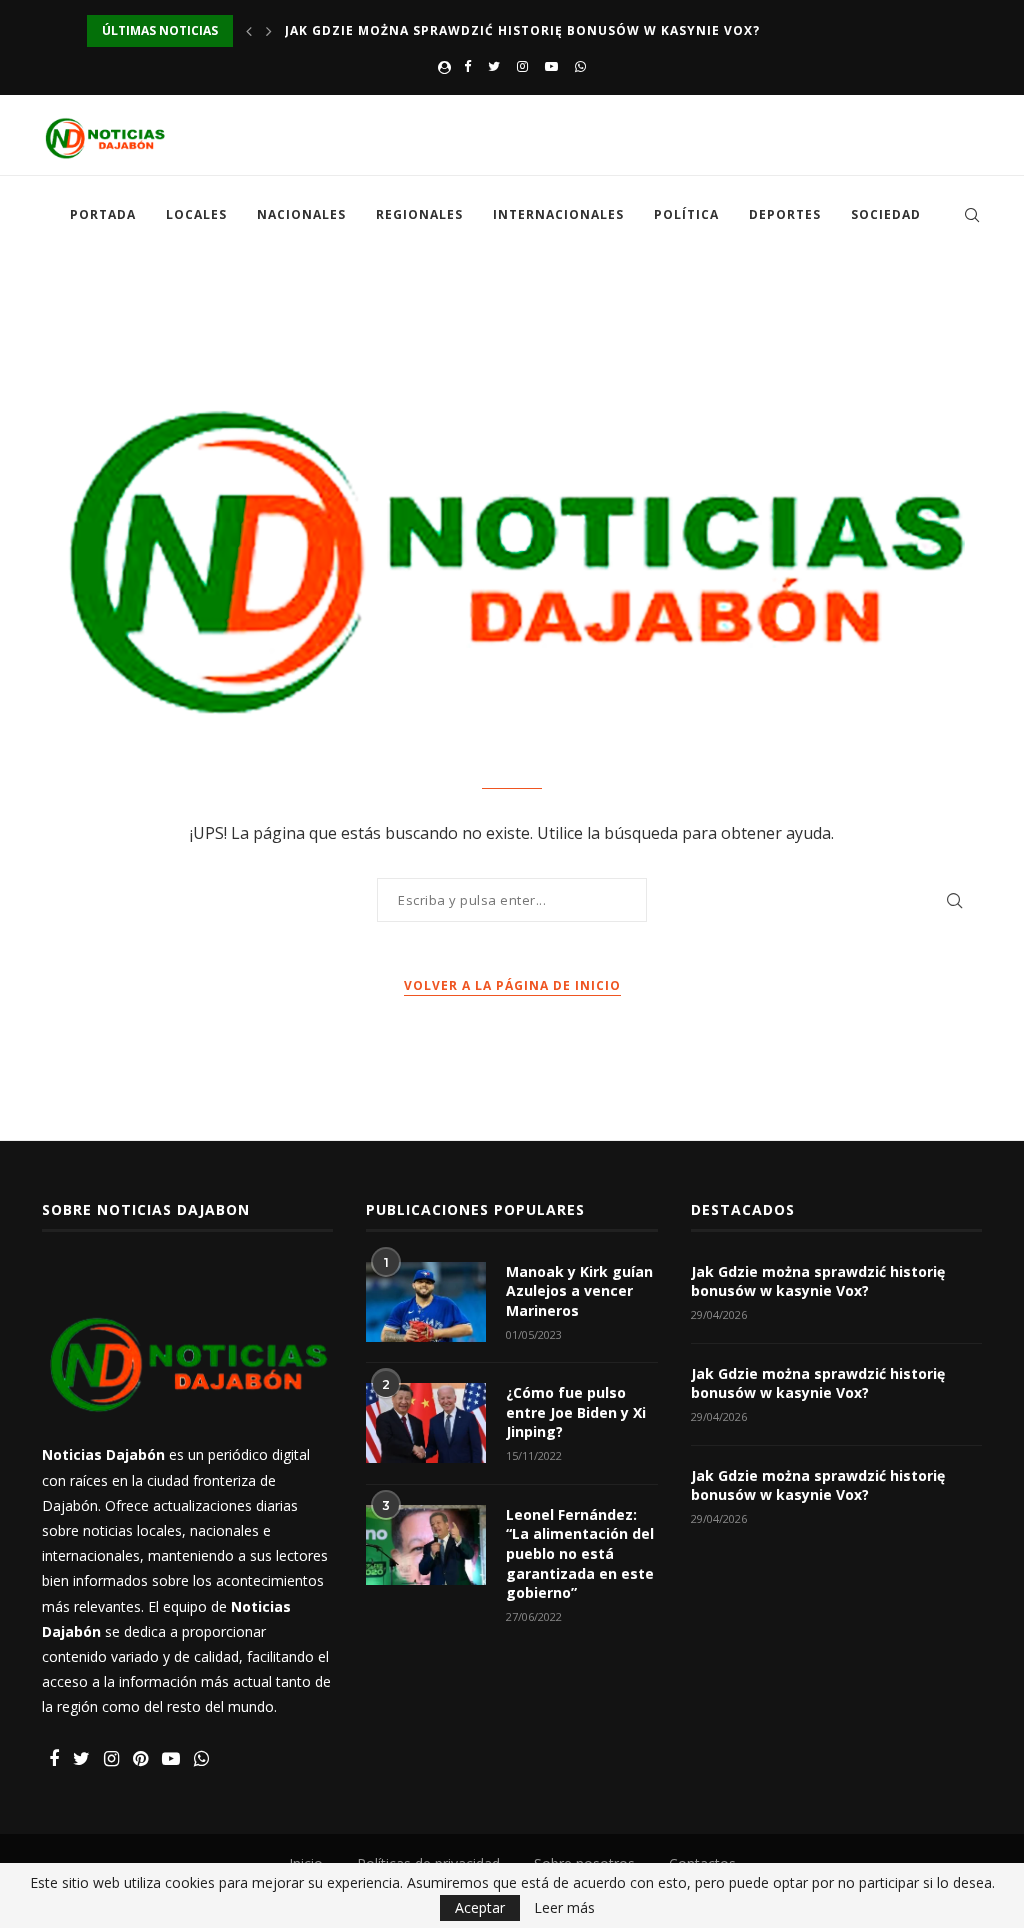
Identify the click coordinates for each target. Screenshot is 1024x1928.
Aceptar (480, 1907)
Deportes (785, 214)
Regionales (419, 214)
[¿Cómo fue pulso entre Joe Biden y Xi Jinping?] (426, 1423)
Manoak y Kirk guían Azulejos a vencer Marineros (579, 1291)
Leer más (564, 1908)
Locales (196, 214)
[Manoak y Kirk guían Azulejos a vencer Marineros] (426, 1302)
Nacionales (301, 214)
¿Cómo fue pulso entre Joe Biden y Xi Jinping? (576, 1412)
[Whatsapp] (580, 66)
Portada (103, 214)
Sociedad (886, 214)
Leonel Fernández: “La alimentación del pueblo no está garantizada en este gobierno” (580, 1553)
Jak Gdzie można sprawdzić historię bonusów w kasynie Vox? (522, 30)
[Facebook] (467, 66)
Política (686, 214)
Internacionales (558, 214)
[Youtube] (551, 66)
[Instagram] (522, 66)
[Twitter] (494, 66)
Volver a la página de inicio (512, 985)
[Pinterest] (140, 1759)
